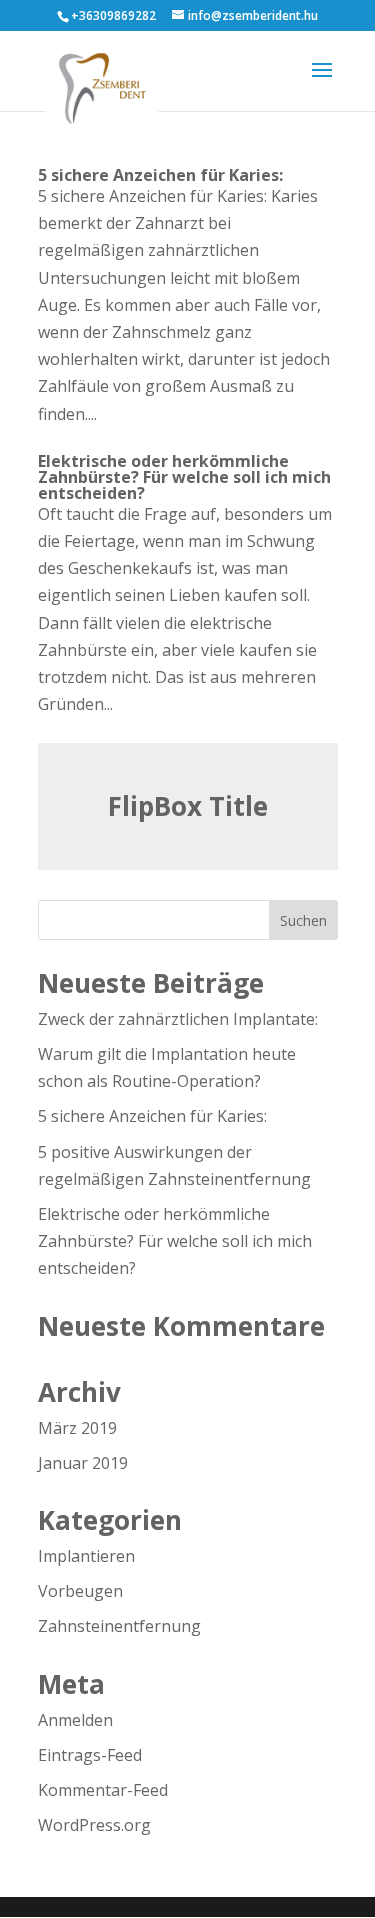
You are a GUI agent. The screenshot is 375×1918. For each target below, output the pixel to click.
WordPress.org (94, 1825)
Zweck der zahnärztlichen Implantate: (178, 1019)
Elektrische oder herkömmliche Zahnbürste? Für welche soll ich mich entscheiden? (184, 477)
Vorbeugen (80, 1591)
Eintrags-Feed (90, 1755)
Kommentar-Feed (103, 1790)
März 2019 (77, 1428)
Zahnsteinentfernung (119, 1626)
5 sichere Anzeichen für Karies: (160, 175)
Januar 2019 (83, 1463)
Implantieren (86, 1556)
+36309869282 (113, 15)
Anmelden (75, 1720)
